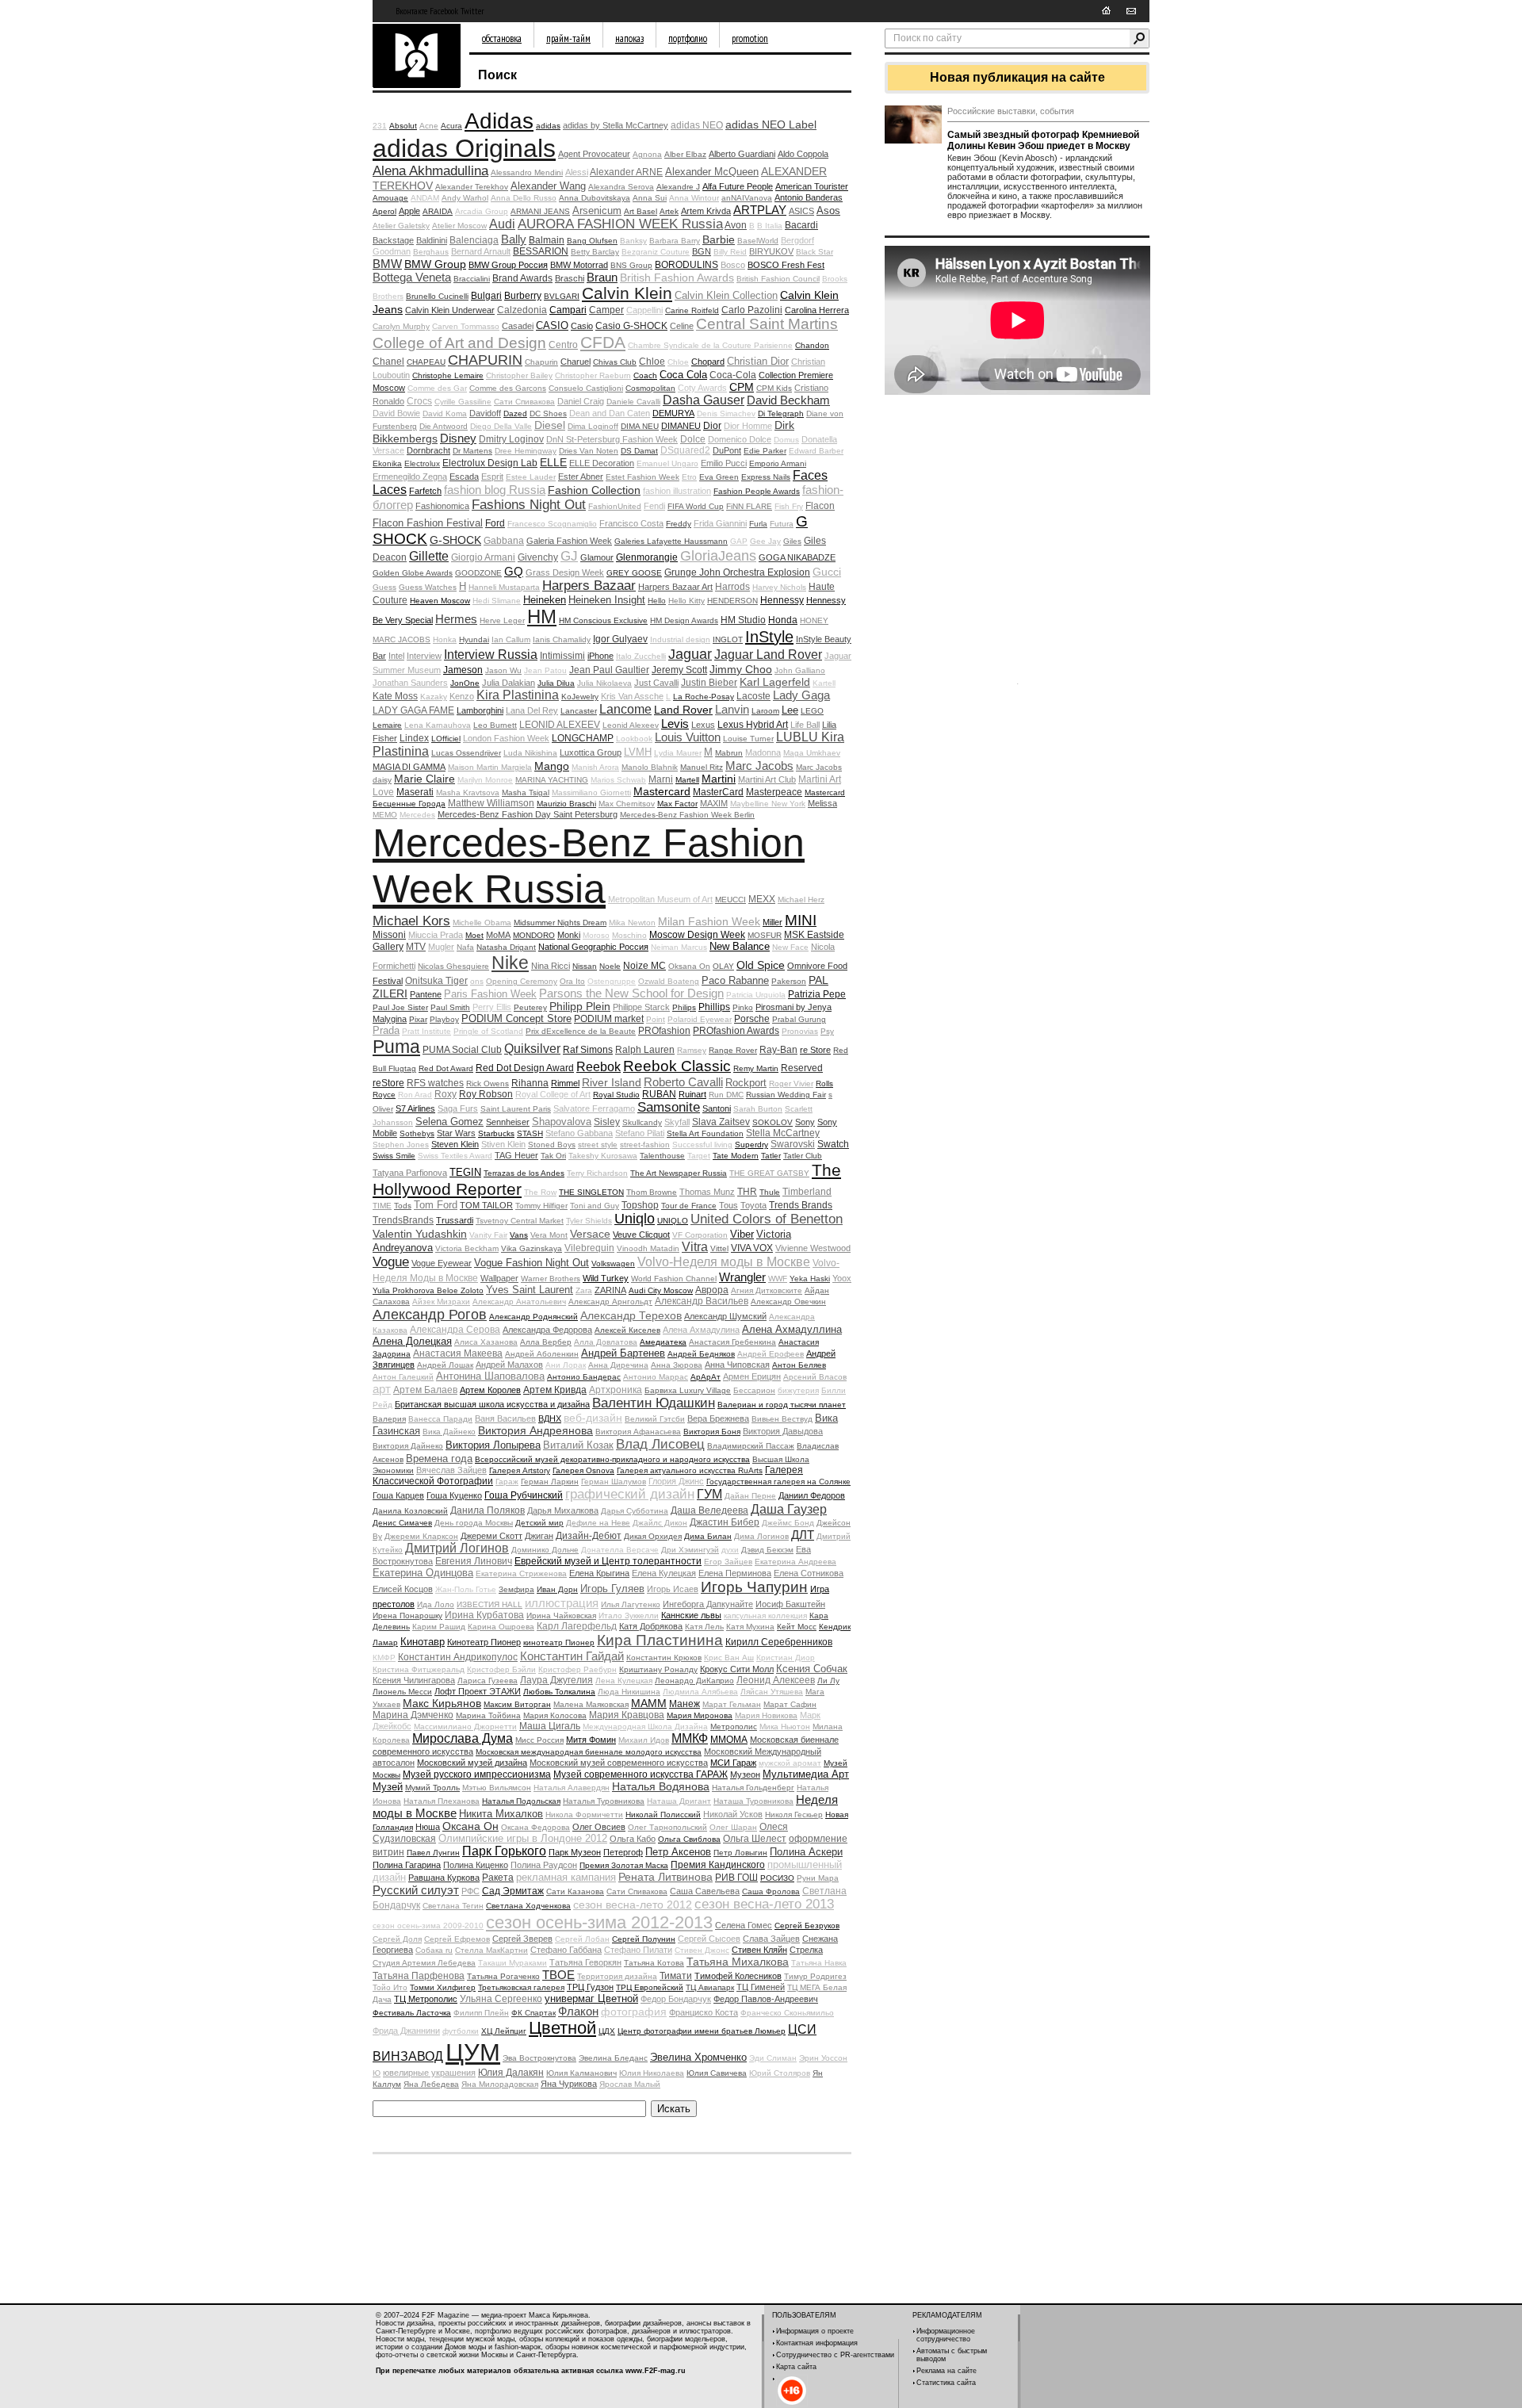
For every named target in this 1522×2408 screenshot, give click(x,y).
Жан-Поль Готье (466, 1589)
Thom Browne (652, 1192)
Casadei (518, 326)
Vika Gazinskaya (532, 1248)
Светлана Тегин (453, 1906)
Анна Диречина (618, 1365)
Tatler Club (803, 1156)
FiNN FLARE (749, 506)
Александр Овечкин (788, 1302)
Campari (568, 310)
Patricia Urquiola (756, 995)
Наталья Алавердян (572, 1788)
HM (542, 616)
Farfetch (425, 491)
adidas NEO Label (771, 124)
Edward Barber (816, 451)
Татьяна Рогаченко (503, 1976)
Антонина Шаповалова (490, 1376)
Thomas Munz (707, 1192)
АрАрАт (706, 1377)
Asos (828, 211)
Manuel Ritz (702, 767)
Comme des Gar (437, 388)
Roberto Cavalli (683, 1082)
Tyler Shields (589, 1221)
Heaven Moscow (440, 601)
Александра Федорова (547, 1330)
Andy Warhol (465, 198)
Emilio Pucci (724, 463)
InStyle (769, 637)
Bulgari (486, 296)
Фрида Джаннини (406, 2031)
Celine (682, 326)
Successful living (702, 1145)
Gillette (429, 556)
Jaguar (690, 654)
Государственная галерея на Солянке (778, 1482)
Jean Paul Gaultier (609, 670)
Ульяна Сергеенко (501, 1999)
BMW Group (435, 264)
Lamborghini (480, 710)
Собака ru (434, 1950)
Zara (584, 1290)
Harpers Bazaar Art (675, 587)
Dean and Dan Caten (610, 413)
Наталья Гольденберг (753, 1788)
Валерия (389, 1419)
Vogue (391, 1262)
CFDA (603, 342)
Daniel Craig (581, 401)
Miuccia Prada (436, 935)
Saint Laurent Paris (516, 1109)
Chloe (652, 362)
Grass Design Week (565, 572)
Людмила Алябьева (700, 1692)
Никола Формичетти (584, 1815)
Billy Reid (730, 252)
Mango (552, 766)
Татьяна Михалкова (738, 1962)
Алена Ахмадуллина (792, 1329)
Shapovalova (562, 1122)
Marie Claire (424, 779)
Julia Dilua (556, 683)
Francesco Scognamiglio (552, 524)
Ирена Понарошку (407, 1616)
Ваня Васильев (505, 1418)
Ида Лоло (436, 1604)
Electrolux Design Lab (490, 463)
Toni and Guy (595, 1206)
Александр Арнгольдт (610, 1302)
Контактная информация (817, 2343)
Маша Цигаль (550, 1726)
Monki (569, 935)
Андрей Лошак (445, 1365)
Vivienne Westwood (813, 1248)
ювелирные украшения (429, 2073)
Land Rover (683, 710)
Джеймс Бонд (788, 1523)
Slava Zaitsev (721, 1122)
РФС (470, 1891)
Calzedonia (522, 310)
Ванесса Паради (440, 1419)
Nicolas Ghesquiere (453, 966)
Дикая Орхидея (653, 1536)
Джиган (539, 1536)
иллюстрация (562, 1603)
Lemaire (387, 725)
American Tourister (812, 186)
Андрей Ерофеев (771, 1354)
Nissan (585, 966)
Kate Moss (395, 696)
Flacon (820, 506)
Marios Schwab (618, 780)
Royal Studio (616, 1095)
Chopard (708, 362)
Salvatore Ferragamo (594, 1108)
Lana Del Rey (532, 710)
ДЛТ (803, 1535)
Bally (514, 239)
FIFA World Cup (696, 506)
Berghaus (431, 252)
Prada (386, 1030)
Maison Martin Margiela (490, 767)
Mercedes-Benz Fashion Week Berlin (687, 815)
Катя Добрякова (651, 1626)
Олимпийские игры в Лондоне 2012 (523, 1838)
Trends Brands (801, 1205)
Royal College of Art (553, 1094)
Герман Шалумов (614, 1482)
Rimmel (565, 1083)
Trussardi (455, 1220)
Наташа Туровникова (753, 1801)
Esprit (492, 477)
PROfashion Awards (736, 1031)
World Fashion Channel (674, 1279)
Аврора (712, 1290)
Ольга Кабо (633, 1839)
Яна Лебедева (431, 2084)
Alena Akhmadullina (430, 171)
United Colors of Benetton (767, 1219)
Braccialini (472, 279)
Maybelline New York (768, 804)
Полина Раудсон (544, 1865)
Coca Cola (683, 375)
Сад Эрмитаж (513, 1891)
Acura (451, 126)
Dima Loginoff (593, 426)
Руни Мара (818, 1878)
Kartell (824, 683)
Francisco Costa (631, 523)
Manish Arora (595, 767)
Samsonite (669, 1107)
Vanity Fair (488, 1235)
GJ (569, 556)
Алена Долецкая (412, 1341)
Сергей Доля (397, 1939)
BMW (387, 264)
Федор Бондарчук (676, 1999)
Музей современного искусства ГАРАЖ (641, 1774)
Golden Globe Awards (413, 573)
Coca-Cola (733, 375)
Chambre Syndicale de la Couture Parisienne (710, 345)
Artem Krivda (706, 211)
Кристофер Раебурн (577, 1669)
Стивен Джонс (702, 1950)
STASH (530, 1133)
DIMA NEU (640, 426)
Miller (772, 922)
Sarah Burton (758, 1109)
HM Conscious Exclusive (603, 620)
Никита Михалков (501, 1814)
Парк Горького (504, 1851)
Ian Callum (511, 639)
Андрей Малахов (509, 1365)
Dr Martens (472, 451)
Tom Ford (436, 1205)
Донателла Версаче (620, 1550)
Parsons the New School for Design (631, 993)
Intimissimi (562, 656)
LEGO (812, 711)
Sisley (607, 1122)
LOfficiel (446, 739)
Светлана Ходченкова (528, 1906)
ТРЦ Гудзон (590, 1987)
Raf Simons (588, 1050)
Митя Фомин (591, 1740)
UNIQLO (673, 1221)
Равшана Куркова (444, 1878)
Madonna (763, 752)
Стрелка (806, 1950)
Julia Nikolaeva (604, 683)
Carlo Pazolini (752, 310)
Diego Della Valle (501, 426)
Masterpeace (774, 792)
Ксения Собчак (812, 1669)
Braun (602, 277)
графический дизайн (630, 1494)
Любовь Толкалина (559, 1692)
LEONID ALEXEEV (560, 725)
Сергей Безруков (807, 1926)
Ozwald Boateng (669, 981)
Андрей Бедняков (701, 1354)
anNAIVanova (747, 198)
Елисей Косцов (403, 1589)
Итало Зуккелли (629, 1616)
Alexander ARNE (626, 172)
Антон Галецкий (403, 1377)
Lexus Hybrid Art (753, 725)
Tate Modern (736, 1156)
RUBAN (659, 1094)
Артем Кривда (555, 1390)
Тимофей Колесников (738, 1976)
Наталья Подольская (521, 1801)
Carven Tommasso (466, 326)
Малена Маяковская (591, 1704)
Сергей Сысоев (709, 1939)
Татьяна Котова (654, 1963)
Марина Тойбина (488, 1715)
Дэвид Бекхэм (767, 1550)
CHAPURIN (485, 360)
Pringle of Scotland (488, 1031)
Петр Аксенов (678, 1852)
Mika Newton (632, 923)
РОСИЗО (777, 1878)
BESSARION (541, 251)
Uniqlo (635, 1219)
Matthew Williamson (491, 803)
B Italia (770, 226)
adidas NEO (697, 125)
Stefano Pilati (640, 1133)
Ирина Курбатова (484, 1615)
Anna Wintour (694, 198)
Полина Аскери (806, 1852)
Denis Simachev (726, 413)
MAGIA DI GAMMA (409, 767)
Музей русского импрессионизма (477, 1774)
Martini (719, 779)
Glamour (597, 557)
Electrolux (422, 463)
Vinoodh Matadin (648, 1248)
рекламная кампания (566, 1877)
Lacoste (753, 696)
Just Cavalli (656, 683)
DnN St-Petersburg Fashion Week (612, 439)
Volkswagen (613, 1263)
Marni (661, 779)
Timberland (807, 1192)
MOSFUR (765, 935)
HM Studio (743, 620)
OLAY (723, 966)
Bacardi (801, 225)
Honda (783, 620)
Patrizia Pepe (817, 994)
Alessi (577, 172)
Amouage (390, 198)
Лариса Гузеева (488, 1681)
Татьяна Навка (819, 1963)
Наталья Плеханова (442, 1801)
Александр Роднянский (533, 1317)
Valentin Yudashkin (420, 1234)
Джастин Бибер (725, 1522)
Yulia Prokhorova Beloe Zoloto (428, 1290)
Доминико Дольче (545, 1550)
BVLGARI (562, 296)
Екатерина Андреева (795, 1562)
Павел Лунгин (433, 1853)
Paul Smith (450, 1007)
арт (382, 1389)
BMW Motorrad (579, 265)
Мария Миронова (700, 1715)
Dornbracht (428, 450)
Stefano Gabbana (579, 1133)
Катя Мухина (750, 1627)
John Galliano (800, 670)
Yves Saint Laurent (530, 1290)
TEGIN (465, 1172)
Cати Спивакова (524, 402)
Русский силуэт (416, 1890)
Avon (736, 225)
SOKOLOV (772, 1122)
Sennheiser (508, 1122)
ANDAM (425, 198)
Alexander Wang (548, 186)
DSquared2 (685, 450)
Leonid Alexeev (631, 725)
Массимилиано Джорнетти (465, 1727)
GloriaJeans (718, 556)
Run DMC (726, 1095)
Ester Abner (581, 477)
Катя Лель (704, 1627)
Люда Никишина (629, 1692)
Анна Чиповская (737, 1365)
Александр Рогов (430, 1315)
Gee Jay (765, 541)
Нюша (428, 1827)
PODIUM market (609, 1019)
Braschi (570, 278)
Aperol (384, 211)
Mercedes (417, 815)
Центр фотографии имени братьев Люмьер (702, 2031)
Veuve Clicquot (641, 1235)
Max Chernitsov (627, 804)
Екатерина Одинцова (423, 1573)
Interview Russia (491, 655)
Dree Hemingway (526, 451)
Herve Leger (502, 620)
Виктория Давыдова (783, 1431)
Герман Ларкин (550, 1482)
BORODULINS (686, 265)
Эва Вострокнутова (539, 2058)
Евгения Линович (474, 1561)
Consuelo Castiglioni (586, 388)
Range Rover (733, 1050)
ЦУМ (473, 2052)
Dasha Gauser (704, 400)
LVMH (638, 752)
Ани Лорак (566, 1365)
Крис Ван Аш (729, 1658)
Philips (684, 1007)
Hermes (456, 619)
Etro (689, 477)
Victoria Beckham (467, 1248)
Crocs (419, 401)
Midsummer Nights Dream (560, 923)
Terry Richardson (597, 1173)
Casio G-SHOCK (631, 326)
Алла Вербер (546, 1342)
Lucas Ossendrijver (466, 753)
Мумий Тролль (432, 1788)
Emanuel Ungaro (667, 463)
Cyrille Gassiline (463, 402)
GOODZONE (478, 573)
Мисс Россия (539, 1740)
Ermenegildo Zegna (410, 477)
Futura (782, 524)
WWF (778, 1279)
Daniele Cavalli (633, 402)
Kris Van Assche (632, 696)
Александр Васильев (702, 1301)
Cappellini (644, 310)
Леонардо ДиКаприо (694, 1681)
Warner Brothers (551, 1279)
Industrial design (680, 639)
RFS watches (435, 1083)
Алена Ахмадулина (701, 1330)
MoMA (498, 935)
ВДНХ (550, 1418)
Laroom (765, 711)
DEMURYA (673, 413)
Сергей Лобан (582, 1939)
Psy (827, 1031)
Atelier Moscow (459, 226)
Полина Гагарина (407, 1865)
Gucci (827, 572)
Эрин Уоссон (823, 2058)
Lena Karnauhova (438, 725)
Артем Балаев (425, 1390)
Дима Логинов (761, 1536)
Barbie (719, 239)
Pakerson (789, 981)
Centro (563, 345)
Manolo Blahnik (650, 767)
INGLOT (728, 639)
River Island (612, 1082)
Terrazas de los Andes (524, 1173)
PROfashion (664, 1031)
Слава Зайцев (771, 1939)
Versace (590, 1234)
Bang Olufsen (592, 241)
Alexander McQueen (712, 172)
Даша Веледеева (709, 1510)
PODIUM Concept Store (516, 1018)
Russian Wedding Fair (786, 1095)
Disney (458, 438)
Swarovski (793, 1144)
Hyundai (474, 639)
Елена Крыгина (599, 1573)
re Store (815, 1050)
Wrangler (742, 1277)
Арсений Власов (815, 1377)
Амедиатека (663, 1342)
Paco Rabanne (735, 980)
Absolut (403, 126)
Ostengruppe (612, 981)
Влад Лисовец (660, 1444)
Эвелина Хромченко (698, 2057)
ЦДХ (607, 2031)
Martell (687, 780)
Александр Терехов (631, 1315)
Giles (792, 541)
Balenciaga (474, 240)
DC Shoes (548, 413)
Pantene (426, 994)
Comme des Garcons (508, 388)
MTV (416, 947)
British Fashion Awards (677, 278)
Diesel (550, 425)
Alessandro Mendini (527, 172)
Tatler (771, 1156)
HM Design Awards (684, 620)
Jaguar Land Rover (768, 655)
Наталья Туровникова (604, 1801)
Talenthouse (662, 1156)
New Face (790, 947)
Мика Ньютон (785, 1727)
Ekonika (387, 463)
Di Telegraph (781, 413)
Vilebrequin (589, 1248)
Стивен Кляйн (759, 1950)
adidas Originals (464, 148)
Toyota (753, 1205)
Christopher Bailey (519, 375)
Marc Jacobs (759, 766)
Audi (502, 224)
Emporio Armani (778, 463)
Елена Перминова (735, 1573)
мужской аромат (790, 1763)
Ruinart (692, 1094)
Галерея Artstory (520, 1470)
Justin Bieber (709, 683)
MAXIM (714, 803)
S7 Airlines (415, 1108)
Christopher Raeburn (593, 375)
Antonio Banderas (809, 197)
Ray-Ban (778, 1050)
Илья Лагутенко (631, 1604)
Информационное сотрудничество (946, 2335)
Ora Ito (572, 981)
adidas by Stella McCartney (616, 125)
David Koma (445, 413)
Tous (728, 1205)
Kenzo (462, 696)
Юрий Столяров (780, 2073)
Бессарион (754, 1390)
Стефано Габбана (566, 1950)
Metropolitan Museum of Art (660, 899)
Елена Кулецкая (664, 1573)
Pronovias (800, 1031)
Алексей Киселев (627, 1330)
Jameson (463, 670)
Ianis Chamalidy (562, 639)
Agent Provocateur (594, 154)
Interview (424, 656)
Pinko (743, 1007)
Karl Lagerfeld (775, 682)
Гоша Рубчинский (524, 1495)
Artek (669, 211)
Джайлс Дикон (660, 1523)
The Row (540, 1192)
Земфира (516, 1589)
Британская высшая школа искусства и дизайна (492, 1404)
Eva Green (719, 477)
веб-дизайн (593, 1418)
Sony (805, 1122)
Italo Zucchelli (641, 656)
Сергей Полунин (644, 1939)
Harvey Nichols (779, 587)
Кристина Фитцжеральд (419, 1669)
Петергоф (623, 1852)
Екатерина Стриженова (521, 1573)
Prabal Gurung (799, 1019)
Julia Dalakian (509, 683)
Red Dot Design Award (525, 1068)
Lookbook (634, 739)
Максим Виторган (517, 1704)
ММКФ (690, 1738)
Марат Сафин (790, 1704)
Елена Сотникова (809, 1573)
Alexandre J (678, 187)
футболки (461, 2031)
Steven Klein (455, 1144)
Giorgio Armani (483, 557)
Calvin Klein (627, 293)
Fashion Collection (594, 490)
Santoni (717, 1108)
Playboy (444, 1019)
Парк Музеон (575, 1852)
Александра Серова (455, 1330)
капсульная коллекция (765, 1616)
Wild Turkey (606, 1278)
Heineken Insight (607, 600)
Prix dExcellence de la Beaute (581, 1031)
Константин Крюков (664, 1658)
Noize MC (644, 966)
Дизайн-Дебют (589, 1536)
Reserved (802, 1068)
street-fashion (645, 1145)
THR (747, 1192)
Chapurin (541, 362)
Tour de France (689, 1206)
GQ (514, 571)
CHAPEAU (426, 362)
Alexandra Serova (621, 187)
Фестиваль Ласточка (412, 2013)
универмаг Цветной (591, 1998)
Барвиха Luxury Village (688, 1390)
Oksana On (689, 966)
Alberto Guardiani (742, 154)
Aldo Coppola (803, 154)
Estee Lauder (531, 477)
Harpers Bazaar (589, 586)
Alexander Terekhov (472, 187)
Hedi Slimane (497, 601)
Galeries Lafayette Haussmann (671, 541)
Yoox (842, 1278)
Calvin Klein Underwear (450, 310)
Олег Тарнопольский (667, 1827)
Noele (610, 966)
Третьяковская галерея (521, 1987)
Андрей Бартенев (623, 1353)
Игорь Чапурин (754, 1587)
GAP (739, 541)
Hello (657, 601)
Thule (770, 1192)
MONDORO (534, 935)
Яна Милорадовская (500, 2084)
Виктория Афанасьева (638, 1432)
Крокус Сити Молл (737, 1669)
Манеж (685, 1704)
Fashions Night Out (529, 505)
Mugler (441, 947)
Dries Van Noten (589, 451)
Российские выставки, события (1011, 111)
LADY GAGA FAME (413, 710)
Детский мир (539, 1523)
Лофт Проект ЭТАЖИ (478, 1691)
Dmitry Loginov (511, 439)
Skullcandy (642, 1122)
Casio (582, 326)
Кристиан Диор (786, 1658)
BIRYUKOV (771, 251)
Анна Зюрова (677, 1365)
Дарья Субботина (635, 1511)
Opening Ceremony (522, 981)
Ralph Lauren (645, 1050)
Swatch (833, 1144)
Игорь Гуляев (612, 1589)
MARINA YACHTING (552, 780)
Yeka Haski (810, 1279)
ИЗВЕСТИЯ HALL (489, 1604)
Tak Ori (553, 1156)
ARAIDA (438, 211)
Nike (510, 963)
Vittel (719, 1248)
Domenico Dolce (740, 439)
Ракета (498, 1878)
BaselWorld (758, 241)
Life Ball (805, 725)
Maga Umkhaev (812, 753)
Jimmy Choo (741, 669)
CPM (742, 387)
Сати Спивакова (637, 1891)
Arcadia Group (482, 211)
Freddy (679, 524)
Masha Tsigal (526, 792)
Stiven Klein (503, 1144)
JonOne (465, 683)
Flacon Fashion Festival (428, 523)
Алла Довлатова (606, 1342)
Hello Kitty (686, 601)
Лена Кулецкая (624, 1681)
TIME (382, 1206)
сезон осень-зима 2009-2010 (428, 1926)
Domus (786, 440)
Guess (384, 587)
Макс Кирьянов (442, 1703)
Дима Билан (708, 1536)
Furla (758, 524)
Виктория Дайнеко (408, 1446)
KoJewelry (580, 697)
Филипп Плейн (481, 2013)
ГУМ (709, 1494)
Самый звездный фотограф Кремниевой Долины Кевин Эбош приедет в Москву (1043, 140)
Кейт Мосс (797, 1627)
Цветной (562, 2028)
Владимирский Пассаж (751, 1446)
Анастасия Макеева (458, 1353)
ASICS (801, 211)
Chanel (388, 362)
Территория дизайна (617, 1976)
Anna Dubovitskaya (595, 198)
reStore (388, 1083)
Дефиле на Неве (598, 1523)
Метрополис (734, 1727)
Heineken (545, 600)
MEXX (762, 899)
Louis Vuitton (688, 737)
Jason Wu (503, 670)
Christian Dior (758, 361)
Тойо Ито (390, 1987)
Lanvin (732, 709)
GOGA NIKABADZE (797, 557)
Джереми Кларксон (421, 1536)
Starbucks (496, 1133)
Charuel (576, 362)
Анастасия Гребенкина (732, 1342)
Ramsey (692, 1050)
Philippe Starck (641, 1007)
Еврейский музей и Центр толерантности (608, 1561)
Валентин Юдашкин (654, 1403)
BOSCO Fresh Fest (786, 265)
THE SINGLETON (591, 1192)
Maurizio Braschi (566, 804)
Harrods (732, 587)
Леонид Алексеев (776, 1680)
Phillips (714, 1007)
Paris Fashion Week (490, 994)
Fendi (654, 506)
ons (477, 981)
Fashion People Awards (757, 491)
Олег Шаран (733, 1827)
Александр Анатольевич (519, 1302)
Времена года (439, 1459)
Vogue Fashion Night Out (532, 1263)
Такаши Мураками (512, 1963)
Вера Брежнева (718, 1418)
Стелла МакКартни (491, 1950)
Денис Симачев (402, 1523)
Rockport (746, 1083)
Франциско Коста (704, 2012)
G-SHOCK (455, 540)
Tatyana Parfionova (410, 1173)
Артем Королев (490, 1390)
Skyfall (677, 1122)
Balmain (547, 240)
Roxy (446, 1094)
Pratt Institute (426, 1031)
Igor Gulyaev (620, 639)
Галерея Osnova (583, 1470)
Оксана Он (470, 1826)
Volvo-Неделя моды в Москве (724, 1262)
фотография (634, 2012)
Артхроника (616, 1390)
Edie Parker (765, 451)
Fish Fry (789, 506)
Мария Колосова (555, 1715)
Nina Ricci (551, 966)
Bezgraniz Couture (656, 252)
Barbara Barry (675, 241)
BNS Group (631, 265)
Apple (409, 211)
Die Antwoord (444, 426)
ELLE (553, 462)
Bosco (733, 265)
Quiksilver (532, 1049)
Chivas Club (615, 362)
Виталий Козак (578, 1445)
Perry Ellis (492, 1007)
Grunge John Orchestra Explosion (737, 572)
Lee (790, 710)
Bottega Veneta (412, 277)
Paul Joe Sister (400, 1007)
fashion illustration (677, 491)
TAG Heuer (516, 1155)
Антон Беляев (799, 1365)
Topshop (640, 1205)
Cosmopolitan (650, 388)
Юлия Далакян (511, 2073)
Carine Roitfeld (692, 310)
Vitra (695, 1247)
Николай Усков (733, 1814)
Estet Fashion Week (642, 477)
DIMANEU (681, 426)
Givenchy (538, 557)
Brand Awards (522, 278)
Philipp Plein (580, 1006)
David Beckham (788, 400)
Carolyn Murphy (401, 326)
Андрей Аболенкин (542, 1354)
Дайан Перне (750, 1496)
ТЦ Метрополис (426, 1999)
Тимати (676, 1976)
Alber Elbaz (685, 154)
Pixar (418, 1019)
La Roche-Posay (704, 697)
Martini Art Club (767, 779)
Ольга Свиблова (689, 1839)
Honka (445, 639)
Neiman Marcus (679, 947)
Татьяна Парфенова (419, 1976)
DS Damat (639, 451)
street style (598, 1145)
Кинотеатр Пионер (484, 1642)
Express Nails (766, 477)
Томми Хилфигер (443, 1987)
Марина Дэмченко (413, 1715)
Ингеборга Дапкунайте (708, 1604)
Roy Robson (486, 1094)
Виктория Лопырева (493, 1445)
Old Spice (761, 965)
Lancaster (579, 711)
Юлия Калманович (581, 2073)
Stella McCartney (783, 1133)
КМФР (384, 1658)
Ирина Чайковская (561, 1616)
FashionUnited (615, 506)
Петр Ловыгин (740, 1853)
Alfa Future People (738, 186)
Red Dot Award (446, 1068)
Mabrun (729, 753)
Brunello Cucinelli (437, 296)
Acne (429, 126)
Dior (712, 426)
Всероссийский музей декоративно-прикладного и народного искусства (612, 1459)
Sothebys (417, 1133)
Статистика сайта (946, 2383)
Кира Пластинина (660, 1640)
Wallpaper (499, 1278)
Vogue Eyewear (442, 1263)
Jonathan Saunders (410, 683)
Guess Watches (428, 587)
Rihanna (530, 1083)
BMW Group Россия (508, 265)
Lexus (703, 725)
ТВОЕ (558, 1975)
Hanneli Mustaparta (504, 587)
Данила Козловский (410, 1511)
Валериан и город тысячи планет (782, 1405)
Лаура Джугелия (556, 1680)
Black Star (815, 252)
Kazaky (434, 697)
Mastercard (662, 791)
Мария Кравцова (627, 1715)
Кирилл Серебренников (779, 1642)
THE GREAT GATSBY (769, 1173)
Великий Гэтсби (655, 1419)
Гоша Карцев (398, 1495)
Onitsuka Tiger (436, 981)
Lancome (625, 709)
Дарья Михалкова (563, 1510)
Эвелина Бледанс (613, 2058)
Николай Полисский (663, 1815)
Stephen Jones (401, 1145)
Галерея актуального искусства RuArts (690, 1470)
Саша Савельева (705, 1891)
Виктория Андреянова (535, 1430)
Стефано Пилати (638, 1950)
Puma (396, 1047)
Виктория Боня (712, 1432)
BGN (702, 251)
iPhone (600, 656)
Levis (675, 724)
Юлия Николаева (652, 2073)
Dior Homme (748, 426)
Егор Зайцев (728, 1562)
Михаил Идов (644, 1740)
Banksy (633, 241)
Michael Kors (411, 921)
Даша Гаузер (789, 1509)
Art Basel (641, 211)
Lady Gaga (801, 695)
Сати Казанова (575, 1891)
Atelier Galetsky (401, 226)
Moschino (629, 935)
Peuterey (530, 1007)
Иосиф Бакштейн (790, 1604)
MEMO (385, 815)
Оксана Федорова (535, 1827)
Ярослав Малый (630, 2084)
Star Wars (456, 1133)
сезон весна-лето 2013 (764, 1904)
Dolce (693, 439)
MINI (801, 920)
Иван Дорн (557, 1589)
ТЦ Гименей (761, 1987)
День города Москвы (474, 1523)
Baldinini (432, 240)
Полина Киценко (476, 1865)
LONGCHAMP (583, 738)
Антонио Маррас (656, 1377)
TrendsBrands (403, 1220)
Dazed (515, 413)
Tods (403, 1206)
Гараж (507, 1482)
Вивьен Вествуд (782, 1419)
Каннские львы (691, 1615)
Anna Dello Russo (524, 198)
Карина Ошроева (501, 1627)
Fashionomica (442, 506)
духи (730, 1550)
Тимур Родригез (815, 1976)
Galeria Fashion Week (569, 541)
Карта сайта (796, 2367)
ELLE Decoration (602, 463)
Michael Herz (801, 900)
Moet (474, 935)
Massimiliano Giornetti (591, 792)
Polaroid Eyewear (700, 1019)
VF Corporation (700, 1235)
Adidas (499, 121)
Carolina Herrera (817, 310)
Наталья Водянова (661, 1786)
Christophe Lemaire (448, 375)
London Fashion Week (506, 738)
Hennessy (782, 600)
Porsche (752, 1019)
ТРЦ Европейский (650, 1987)
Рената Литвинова (665, 1877)
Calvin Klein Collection (726, 295)
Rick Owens (488, 1083)
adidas (548, 126)
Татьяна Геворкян (585, 1962)
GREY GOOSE (634, 573)
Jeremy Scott (679, 670)
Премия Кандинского (718, 1865)
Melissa (822, 803)
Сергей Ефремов (457, 1939)
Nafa (465, 947)
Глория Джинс (676, 1481)
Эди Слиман (773, 2058)
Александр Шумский (725, 1316)
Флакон (578, 2011)
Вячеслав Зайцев (451, 1470)
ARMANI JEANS (540, 211)
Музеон (745, 1774)
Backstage (393, 240)
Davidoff (485, 413)
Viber (742, 1234)
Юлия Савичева (717, 2073)
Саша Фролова (771, 1891)
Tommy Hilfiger (541, 1206)
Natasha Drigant (506, 947)
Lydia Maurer (678, 753)
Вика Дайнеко (449, 1432)
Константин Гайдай (572, 1656)
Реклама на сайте (946, 2371)
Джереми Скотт (491, 1536)
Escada (464, 477)
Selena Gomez (449, 1122)
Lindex (414, 738)
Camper (606, 310)
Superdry (751, 1145)
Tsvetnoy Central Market (520, 1221)
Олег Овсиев (599, 1827)
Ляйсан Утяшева (772, 1692)
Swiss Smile (394, 1156)
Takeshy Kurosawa (603, 1156)
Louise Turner (748, 739)
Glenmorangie (647, 557)
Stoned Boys (552, 1145)
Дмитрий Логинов (457, 1548)
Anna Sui (650, 198)
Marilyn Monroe (485, 780)
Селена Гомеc (744, 1925)
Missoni (389, 935)
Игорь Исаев (673, 1589)
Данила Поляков (488, 1510)
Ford (495, 523)
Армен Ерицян (752, 1376)
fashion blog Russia (495, 490)
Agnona (647, 154)
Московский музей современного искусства (619, 1763)
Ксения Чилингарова (414, 1680)
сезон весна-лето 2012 (633, 1905)
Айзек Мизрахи (441, 1302)
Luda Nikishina (530, 753)
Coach (645, 375)
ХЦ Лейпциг (504, 2031)
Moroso (596, 935)
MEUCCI (730, 900)
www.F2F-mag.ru (656, 2371)
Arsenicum (597, 211)
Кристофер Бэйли (501, 1669)
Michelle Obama (482, 923)
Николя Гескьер (794, 1815)
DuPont (727, 450)
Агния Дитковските (767, 1290)
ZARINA (610, 1290)
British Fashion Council (778, 279)
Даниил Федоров (812, 1495)
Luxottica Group (591, 752)
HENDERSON (732, 601)
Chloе (678, 362)
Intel (396, 656)
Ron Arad (415, 1095)
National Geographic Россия (593, 947)
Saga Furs (458, 1108)
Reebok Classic (677, 1066)
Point (656, 1019)
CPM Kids (774, 388)
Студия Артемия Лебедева (424, 1963)
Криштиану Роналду (658, 1669)
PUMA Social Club (462, 1050)
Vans (519, 1235)
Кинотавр (423, 1642)
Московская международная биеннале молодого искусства (589, 1752)
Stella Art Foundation (705, 1133)
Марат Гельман (732, 1704)
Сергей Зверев (522, 1939)
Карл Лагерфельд (577, 1626)
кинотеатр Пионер (559, 1642)
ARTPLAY (760, 210)
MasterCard (718, 792)
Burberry (523, 296)
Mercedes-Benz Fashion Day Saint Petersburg (528, 814)
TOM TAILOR (486, 1205)
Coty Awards (702, 388)
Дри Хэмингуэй (690, 1550)
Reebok (598, 1067)
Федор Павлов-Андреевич (766, 1999)
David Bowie (396, 413)
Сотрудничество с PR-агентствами (835, 2355)
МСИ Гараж (733, 1763)
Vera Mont (549, 1235)
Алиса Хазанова (486, 1342)
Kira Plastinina (518, 695)
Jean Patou (545, 670)
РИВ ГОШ (736, 1878)
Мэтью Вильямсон (497, 1788)
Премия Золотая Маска (624, 1865)
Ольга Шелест (755, 1839)
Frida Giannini (720, 523)
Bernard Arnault (481, 251)
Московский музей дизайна (472, 1763)
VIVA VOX (752, 1248)
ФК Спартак (533, 2013)
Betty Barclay (595, 252)
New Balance (740, 946)
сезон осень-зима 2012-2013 (599, 1922)
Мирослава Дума (463, 1738)
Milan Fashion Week (709, 921)
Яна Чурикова (569, 2084)
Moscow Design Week (697, 935)
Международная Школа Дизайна (645, 1727)
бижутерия (798, 1390)
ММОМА (729, 1740)
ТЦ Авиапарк (710, 1987)
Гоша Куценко (454, 1495)
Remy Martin (756, 1068)
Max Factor (677, 804)
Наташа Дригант (679, 1801)
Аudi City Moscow (661, 1290)
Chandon (812, 345)
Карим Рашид (439, 1627)
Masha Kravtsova (468, 792)
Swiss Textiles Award (455, 1156)
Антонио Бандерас (584, 1377)
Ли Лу (828, 1681)
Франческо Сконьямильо (787, 2013)
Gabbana (504, 541)
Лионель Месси (402, 1692)
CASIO (552, 325)
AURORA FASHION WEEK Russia (620, 224)
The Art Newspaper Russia (679, 1173)
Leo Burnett (495, 725)
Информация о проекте (815, 2331)
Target (699, 1156)
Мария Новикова (766, 1715)
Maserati (415, 792)
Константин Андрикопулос (458, 1657)
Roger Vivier (791, 1083)
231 (380, 126)
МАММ (649, 1703)
